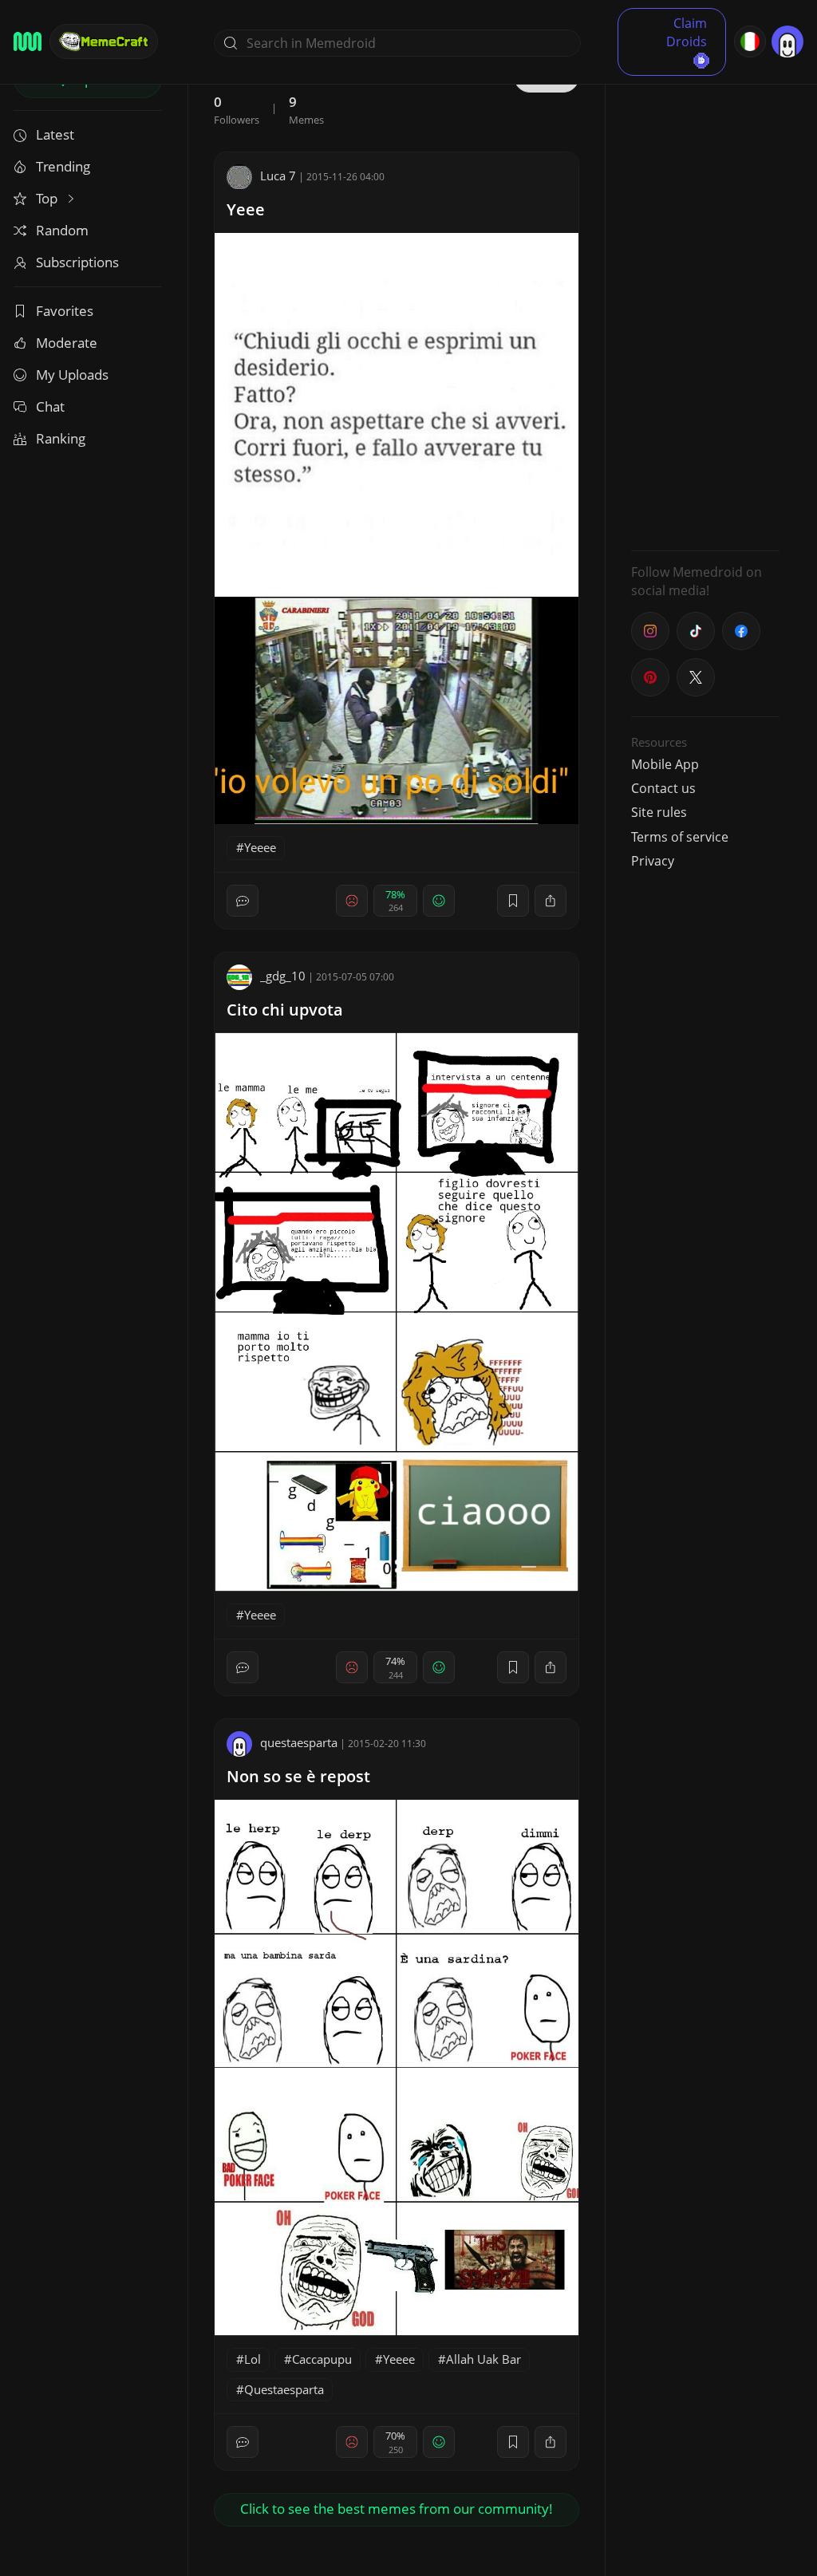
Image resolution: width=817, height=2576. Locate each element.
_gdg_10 (283, 976)
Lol (253, 2359)
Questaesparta (284, 2389)
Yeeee (260, 847)
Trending (63, 166)
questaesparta (299, 1742)
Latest (55, 134)
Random (62, 230)
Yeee (246, 209)
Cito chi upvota (285, 1010)
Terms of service (680, 837)
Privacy (653, 861)
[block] (551, 901)
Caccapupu (322, 2359)
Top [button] (48, 198)
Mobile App (665, 764)
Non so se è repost (298, 1776)
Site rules (659, 812)
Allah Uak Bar (483, 2359)
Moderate (67, 343)
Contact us (663, 788)
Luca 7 (278, 176)
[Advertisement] (705, 299)
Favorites (65, 311)
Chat (50, 406)
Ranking (61, 438)
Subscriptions (77, 262)
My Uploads (72, 375)
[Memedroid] (28, 41)
